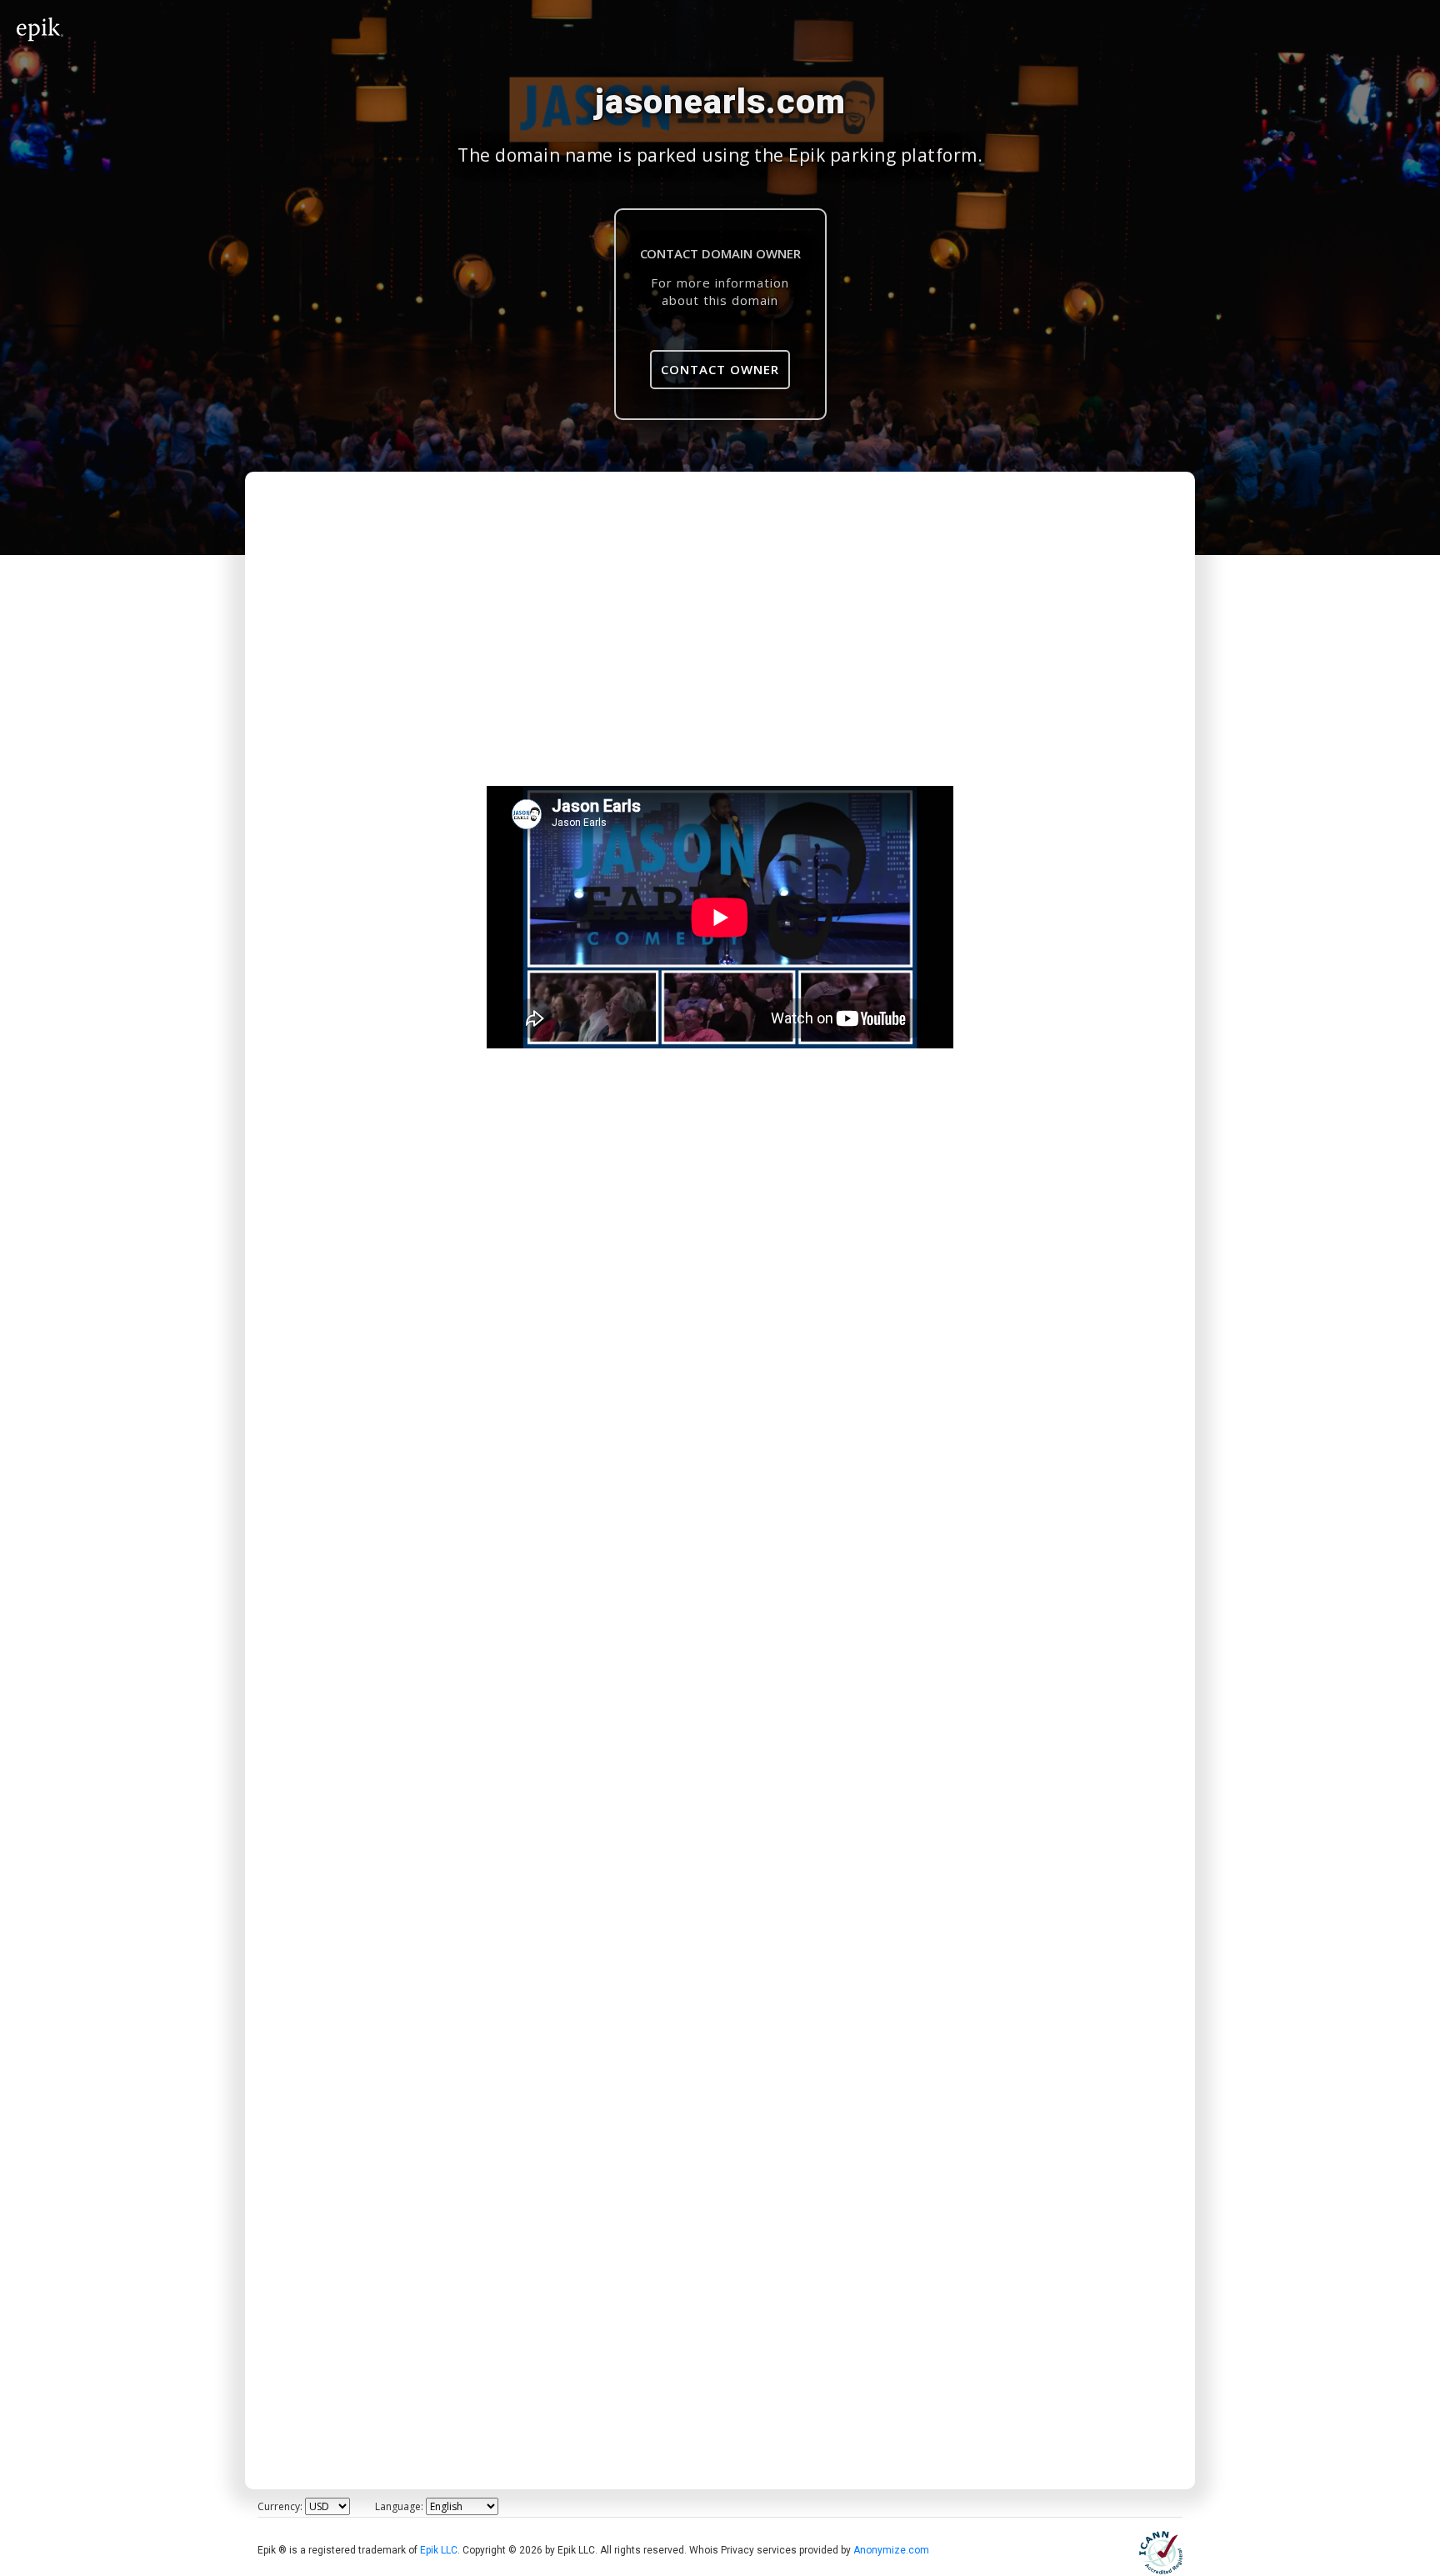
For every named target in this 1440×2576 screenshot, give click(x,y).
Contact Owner (720, 369)
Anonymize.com (891, 2550)
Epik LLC (439, 2550)
